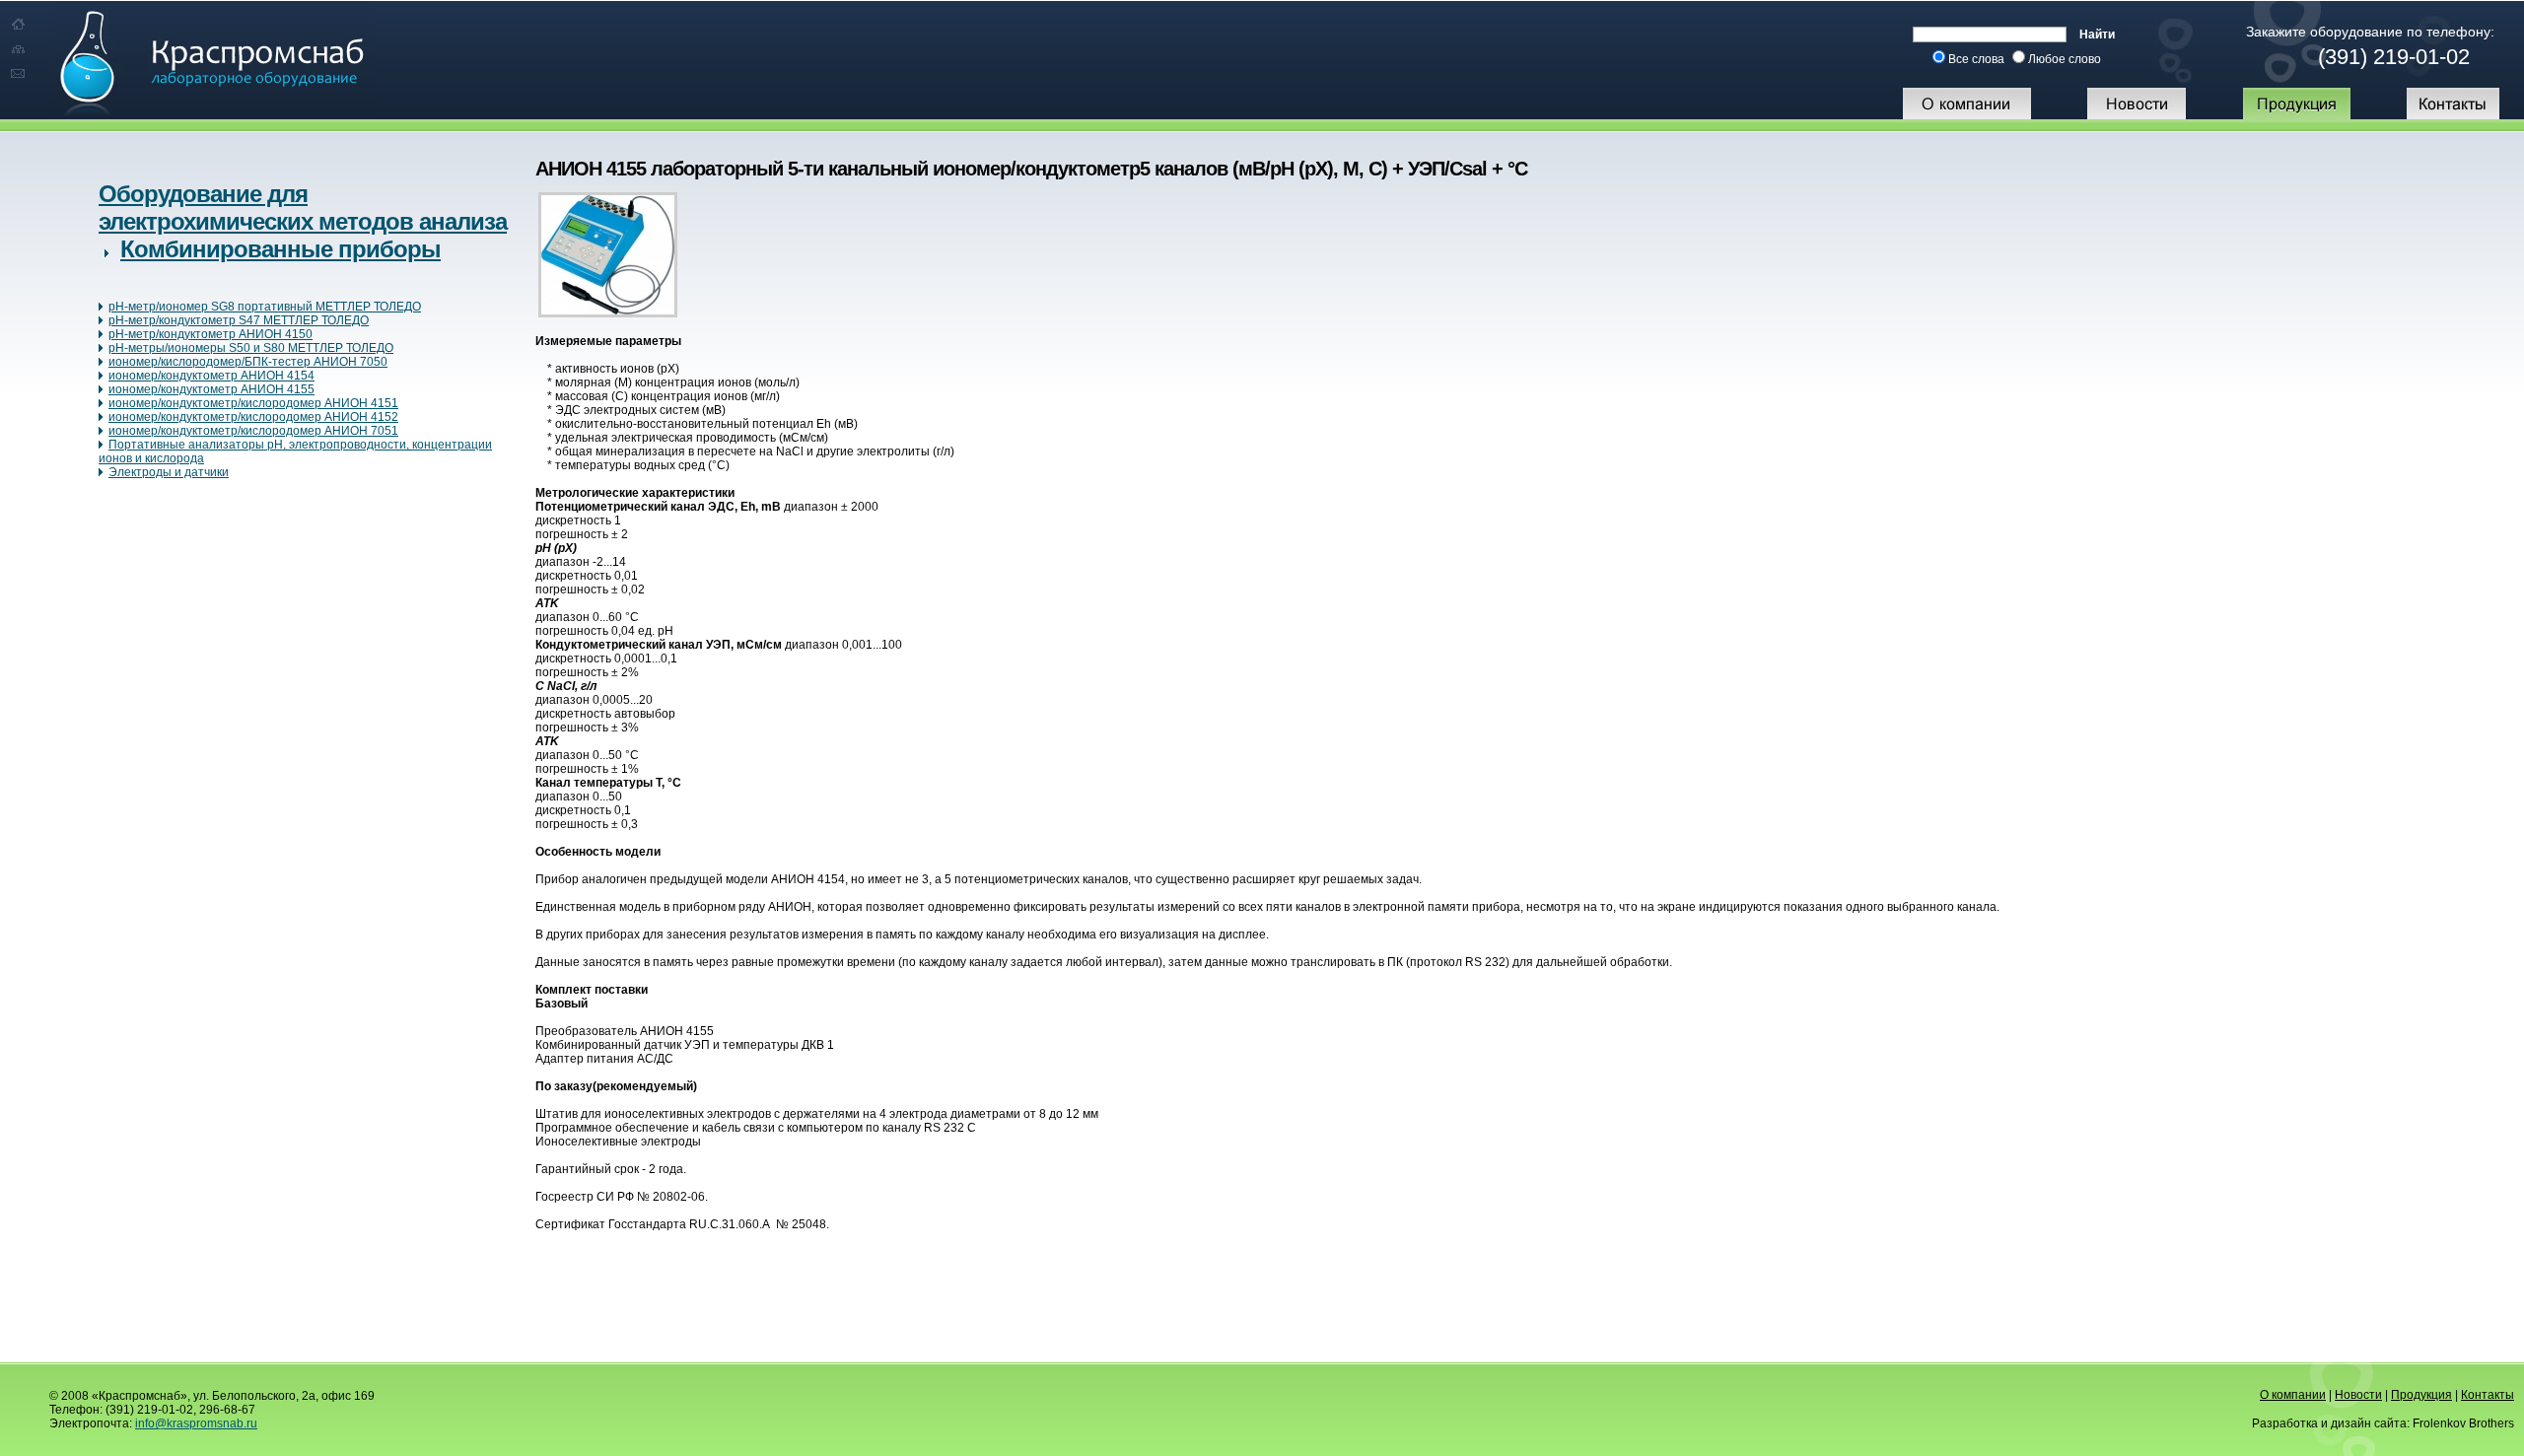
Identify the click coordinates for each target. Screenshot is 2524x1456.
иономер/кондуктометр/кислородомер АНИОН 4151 (253, 403)
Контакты (2488, 1395)
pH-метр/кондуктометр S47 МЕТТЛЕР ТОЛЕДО (239, 320)
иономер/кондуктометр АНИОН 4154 (211, 376)
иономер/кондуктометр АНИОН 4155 (211, 389)
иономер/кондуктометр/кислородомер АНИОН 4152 (253, 417)
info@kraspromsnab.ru (196, 1423)
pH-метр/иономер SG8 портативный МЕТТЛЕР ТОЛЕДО (265, 307)
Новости (2358, 1395)
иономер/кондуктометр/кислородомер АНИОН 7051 (253, 431)
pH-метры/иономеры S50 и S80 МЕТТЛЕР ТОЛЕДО (251, 348)
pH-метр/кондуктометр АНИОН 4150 (210, 334)
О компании (2293, 1395)
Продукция (2421, 1395)
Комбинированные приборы (280, 249)
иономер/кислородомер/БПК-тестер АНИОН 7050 (248, 362)
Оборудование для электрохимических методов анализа (303, 208)
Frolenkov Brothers (2463, 1423)
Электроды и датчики (169, 472)
